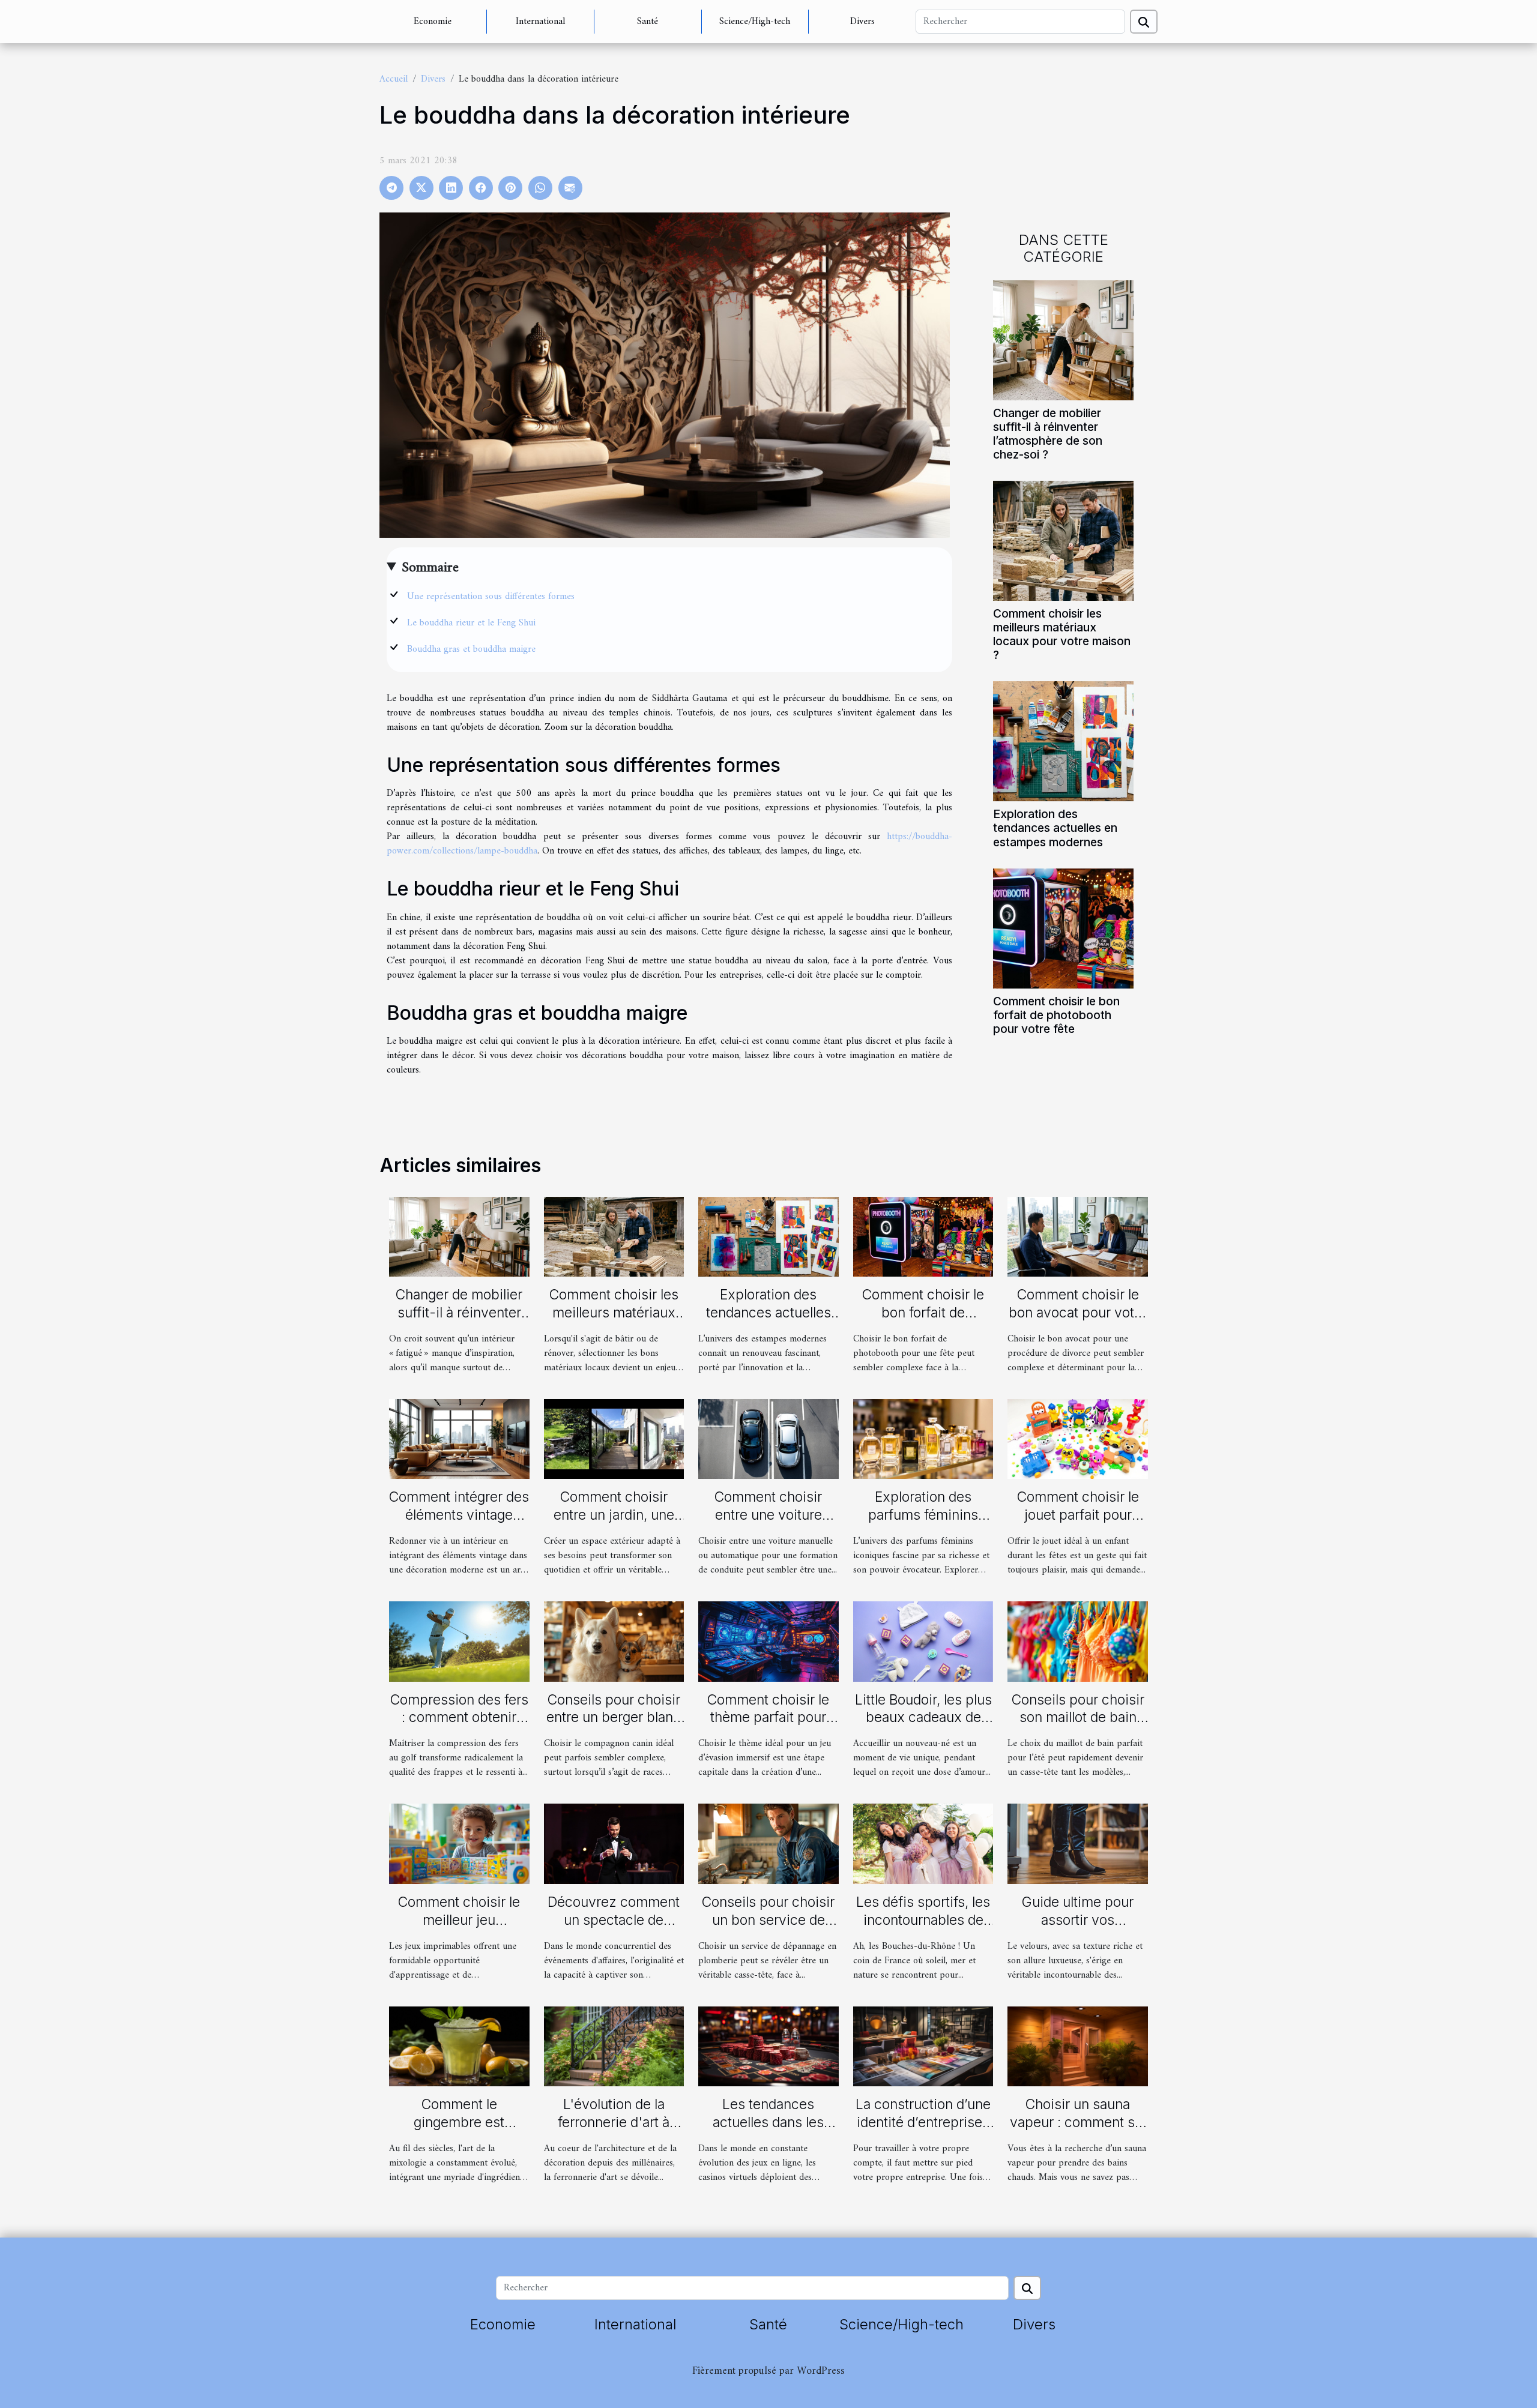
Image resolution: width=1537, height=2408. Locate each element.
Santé (648, 22)
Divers (862, 22)
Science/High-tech (755, 22)
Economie (433, 22)
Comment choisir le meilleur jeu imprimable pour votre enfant (459, 1929)
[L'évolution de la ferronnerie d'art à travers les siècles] (614, 2046)
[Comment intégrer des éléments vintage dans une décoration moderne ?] (459, 1439)
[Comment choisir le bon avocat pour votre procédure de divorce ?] (1078, 1236)
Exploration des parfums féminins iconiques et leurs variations (923, 1524)
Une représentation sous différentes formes (491, 597)
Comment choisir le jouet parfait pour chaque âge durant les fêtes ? (1078, 1524)
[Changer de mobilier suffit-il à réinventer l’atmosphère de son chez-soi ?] (1063, 340)
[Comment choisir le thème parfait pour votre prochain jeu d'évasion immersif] (768, 1641)
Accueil (394, 79)
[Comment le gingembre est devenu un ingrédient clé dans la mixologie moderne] (459, 2046)
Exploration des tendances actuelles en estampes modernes (1055, 828)
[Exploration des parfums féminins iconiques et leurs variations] (923, 1439)
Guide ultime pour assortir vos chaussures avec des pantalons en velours (1078, 1929)
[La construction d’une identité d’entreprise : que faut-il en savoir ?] (923, 2046)
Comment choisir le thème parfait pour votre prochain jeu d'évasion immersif (768, 1727)
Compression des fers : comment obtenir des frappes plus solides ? (459, 1727)
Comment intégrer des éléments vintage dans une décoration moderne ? (459, 1524)
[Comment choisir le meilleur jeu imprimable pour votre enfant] (459, 1844)
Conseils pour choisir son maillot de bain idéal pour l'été (1078, 1718)
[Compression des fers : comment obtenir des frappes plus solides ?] (459, 1641)
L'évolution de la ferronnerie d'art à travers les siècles (614, 2122)
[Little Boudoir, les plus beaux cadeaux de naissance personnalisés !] (923, 1641)
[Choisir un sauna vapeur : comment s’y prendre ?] (1078, 2046)
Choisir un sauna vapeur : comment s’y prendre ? (1078, 2122)
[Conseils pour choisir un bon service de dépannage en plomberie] (768, 1844)
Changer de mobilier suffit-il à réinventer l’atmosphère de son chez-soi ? (1048, 434)
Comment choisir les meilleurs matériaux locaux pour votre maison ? (1062, 634)
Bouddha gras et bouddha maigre (471, 649)
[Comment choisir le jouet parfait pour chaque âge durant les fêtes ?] (1078, 1439)
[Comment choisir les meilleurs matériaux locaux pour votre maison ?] (1063, 541)
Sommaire (430, 568)
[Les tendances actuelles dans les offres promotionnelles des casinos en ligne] (768, 2046)
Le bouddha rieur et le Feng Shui (471, 623)
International (540, 22)
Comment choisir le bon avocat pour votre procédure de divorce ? (1078, 1322)
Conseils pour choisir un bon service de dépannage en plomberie (768, 1929)
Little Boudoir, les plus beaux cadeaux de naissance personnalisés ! (923, 1727)
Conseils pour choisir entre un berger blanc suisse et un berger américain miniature (614, 1727)
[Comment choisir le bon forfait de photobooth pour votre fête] (1063, 928)
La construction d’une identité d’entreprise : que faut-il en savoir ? (923, 2122)
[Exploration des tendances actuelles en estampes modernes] (1063, 741)
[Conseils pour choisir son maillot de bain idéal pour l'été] (1078, 1641)
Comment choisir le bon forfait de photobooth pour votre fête (1056, 1015)
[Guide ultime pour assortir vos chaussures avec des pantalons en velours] (1078, 1844)
